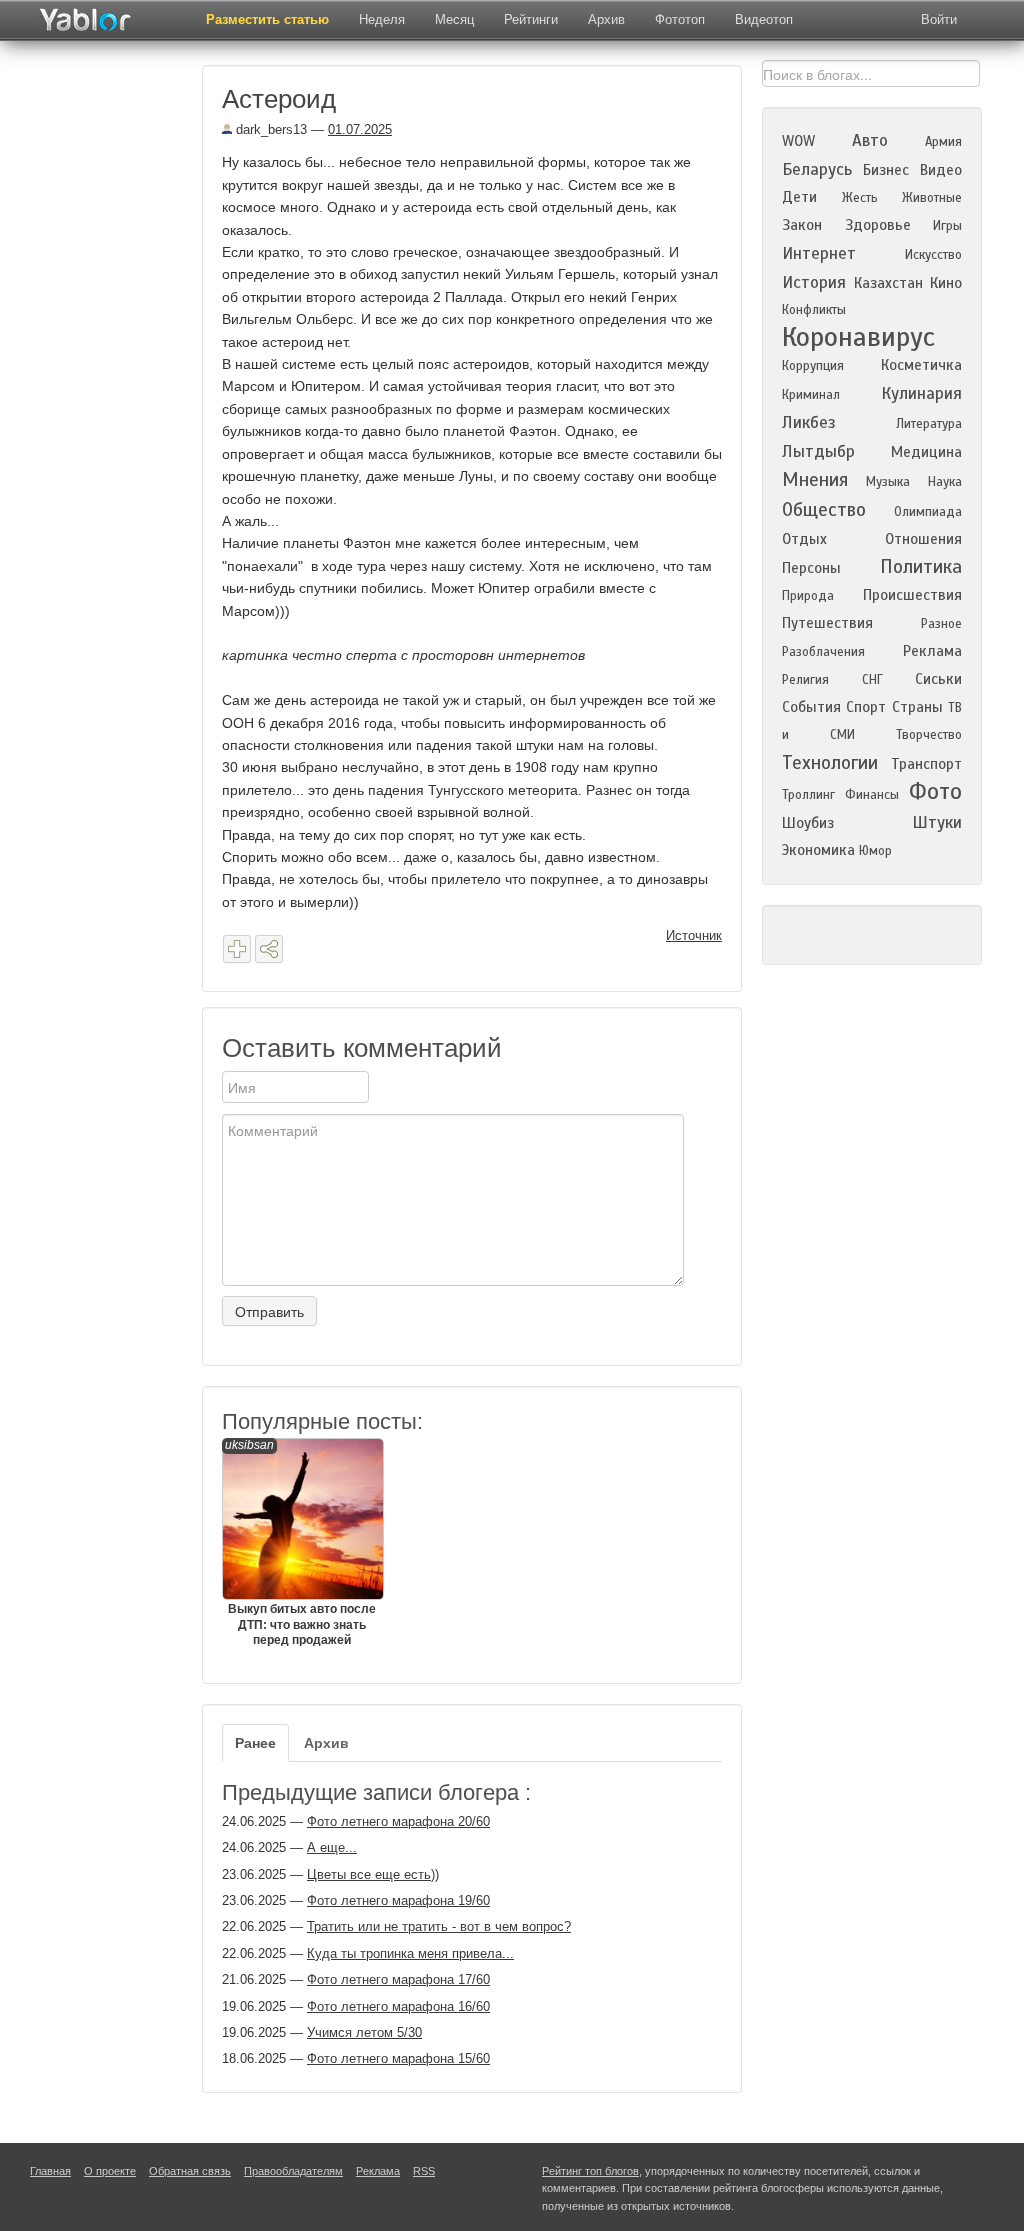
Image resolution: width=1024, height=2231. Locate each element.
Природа (808, 596)
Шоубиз (808, 823)
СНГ (872, 680)
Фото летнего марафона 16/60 (398, 2006)
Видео (941, 170)
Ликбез (809, 422)
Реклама (932, 651)
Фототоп (680, 19)
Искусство (933, 255)
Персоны (811, 568)
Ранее (255, 1743)
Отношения (923, 539)
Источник (694, 935)
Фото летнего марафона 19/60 (398, 1900)
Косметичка (921, 365)
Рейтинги (531, 19)
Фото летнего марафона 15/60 (398, 2058)
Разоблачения (823, 652)
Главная (50, 2171)
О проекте (110, 2171)
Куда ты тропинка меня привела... (410, 1953)
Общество (824, 509)
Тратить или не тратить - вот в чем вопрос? (439, 1926)
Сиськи (938, 679)
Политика (921, 566)
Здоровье (878, 225)
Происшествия (912, 595)
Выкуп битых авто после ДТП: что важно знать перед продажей (300, 1542)
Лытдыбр (818, 451)
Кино (946, 283)
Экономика (818, 850)
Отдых (804, 539)
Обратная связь (190, 2171)
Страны (917, 707)
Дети (799, 197)
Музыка (888, 482)
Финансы (872, 795)
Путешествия (827, 623)
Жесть (860, 198)
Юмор (875, 851)
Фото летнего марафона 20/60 (398, 1821)
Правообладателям (293, 2171)
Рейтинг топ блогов (590, 2171)
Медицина (926, 452)
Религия (805, 680)
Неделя (382, 19)
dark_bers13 (269, 129)
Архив (606, 19)
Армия (943, 142)
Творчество (929, 735)
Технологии (830, 762)
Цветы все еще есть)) (373, 1874)
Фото (935, 791)
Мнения (815, 479)
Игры (947, 226)
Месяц (454, 19)
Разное (941, 624)
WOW (798, 141)
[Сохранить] (237, 949)
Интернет (819, 253)
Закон (802, 225)
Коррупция (813, 366)
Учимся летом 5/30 (364, 2032)
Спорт (866, 707)
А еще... (332, 1847)
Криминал (811, 395)
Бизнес (886, 170)
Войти (939, 19)
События (811, 707)
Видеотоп (764, 19)
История (814, 282)
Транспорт (926, 764)
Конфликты (814, 310)
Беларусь (817, 169)
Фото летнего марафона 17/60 (398, 1979)
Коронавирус (858, 337)
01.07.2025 (360, 129)
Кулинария (921, 393)
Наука (945, 482)
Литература (929, 424)
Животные (932, 198)
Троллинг (808, 795)
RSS (424, 2171)
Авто (870, 140)
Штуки (937, 822)
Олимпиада (928, 512)
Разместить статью (267, 19)
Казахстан (888, 283)
